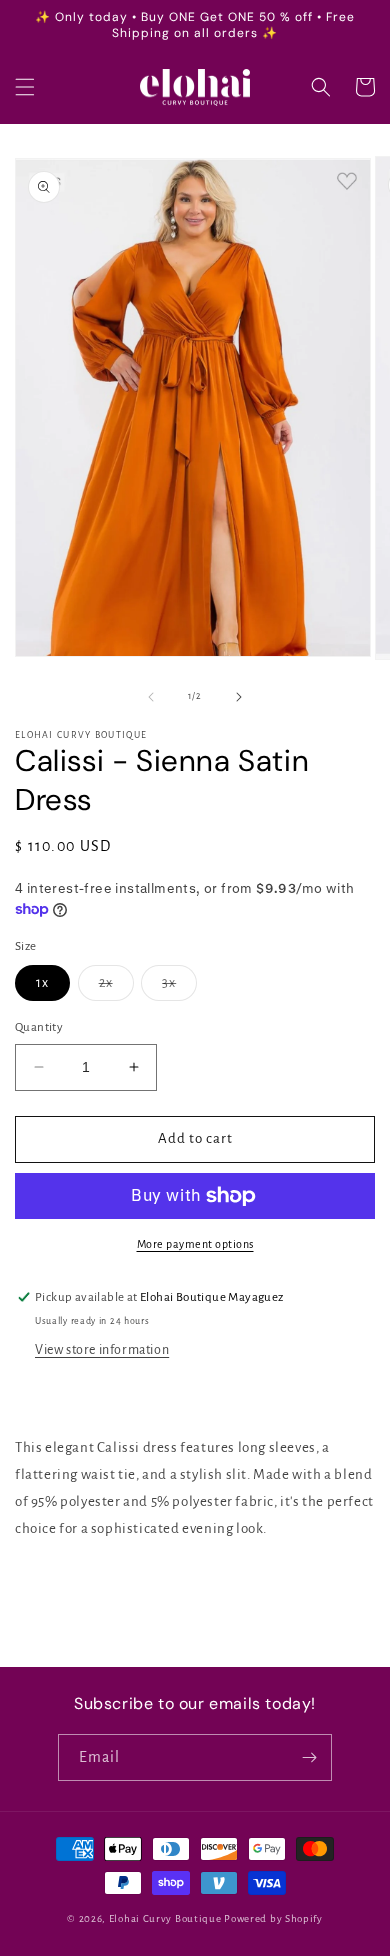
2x (116, 988)
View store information (102, 1350)
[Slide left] (151, 697)
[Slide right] (239, 697)
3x (179, 988)
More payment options (195, 1244)
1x (42, 983)
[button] (25, 87)
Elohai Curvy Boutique (165, 1918)
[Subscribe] (309, 1757)
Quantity (39, 1027)
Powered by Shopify (273, 1918)
